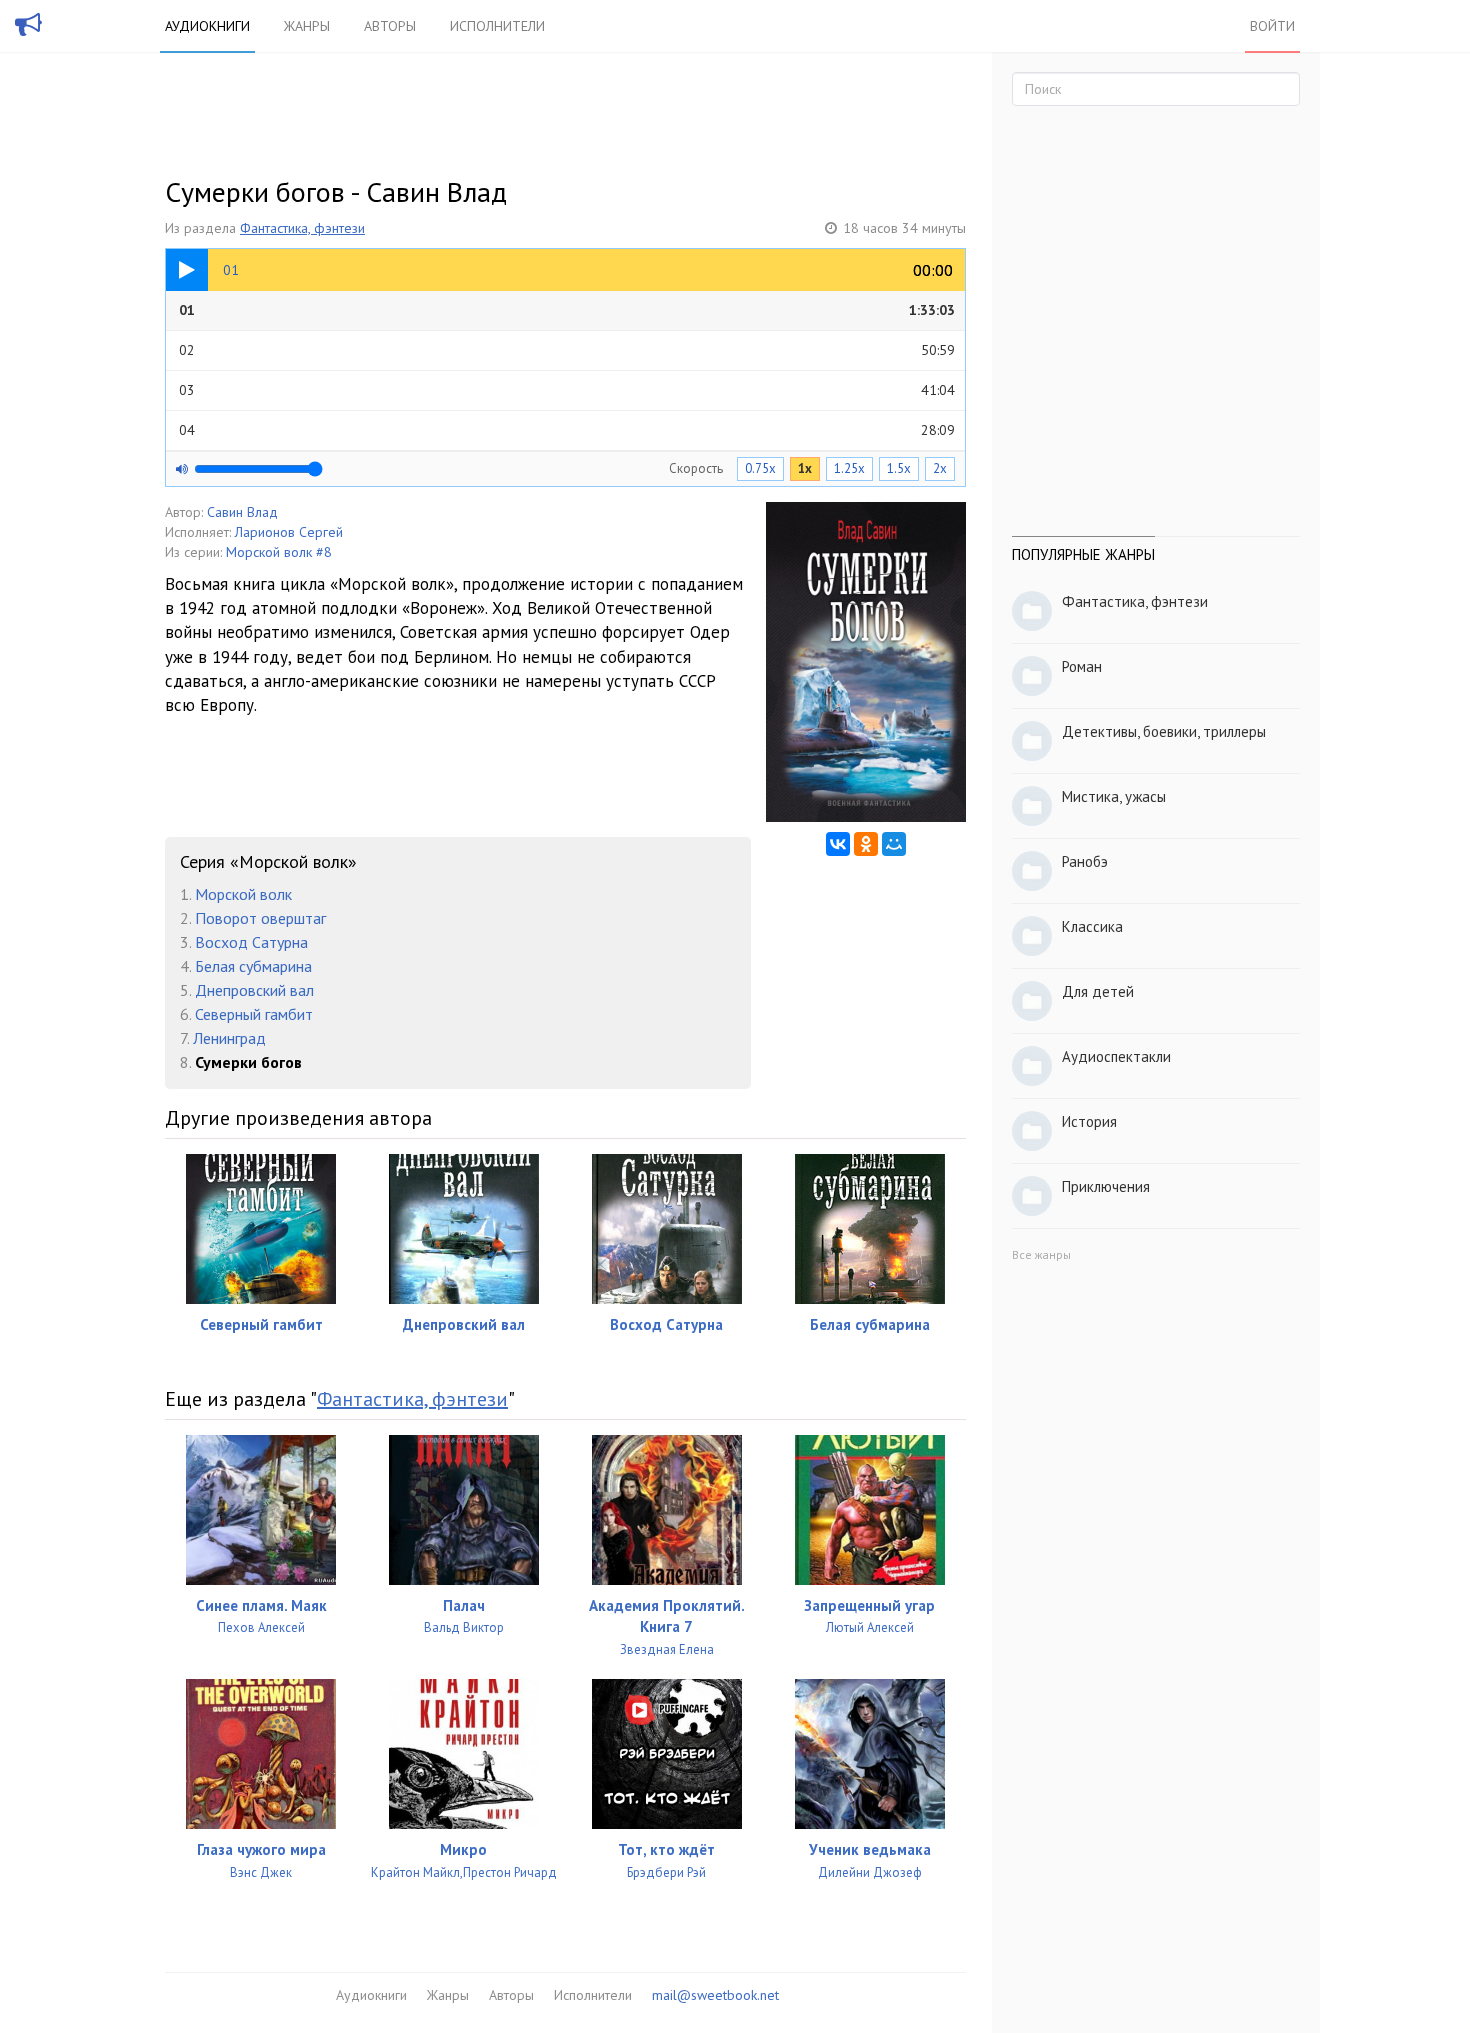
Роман (1082, 666)
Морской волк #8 (279, 552)
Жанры (307, 26)
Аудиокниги (207, 26)
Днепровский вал (254, 990)
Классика (1092, 926)
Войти (1272, 26)
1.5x (899, 468)
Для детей (1098, 991)
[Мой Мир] (894, 844)
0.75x (760, 468)
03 (567, 390)
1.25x (849, 468)
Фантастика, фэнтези (302, 228)
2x (940, 468)
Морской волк (243, 894)
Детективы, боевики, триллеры (1164, 731)
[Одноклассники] (866, 844)
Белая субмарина (253, 966)
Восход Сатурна (251, 942)
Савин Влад (242, 512)
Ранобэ (1085, 861)
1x (805, 468)
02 (567, 350)
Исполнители (497, 26)
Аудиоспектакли (1116, 1056)
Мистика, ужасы (1114, 796)
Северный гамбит (254, 1014)
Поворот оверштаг (260, 918)
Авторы (390, 26)
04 (567, 430)
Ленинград (229, 1038)
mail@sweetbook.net (715, 1995)
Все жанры (1041, 1254)
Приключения (1106, 1186)
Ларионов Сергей (289, 532)
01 (567, 310)
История (1089, 1121)
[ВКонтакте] (838, 844)
